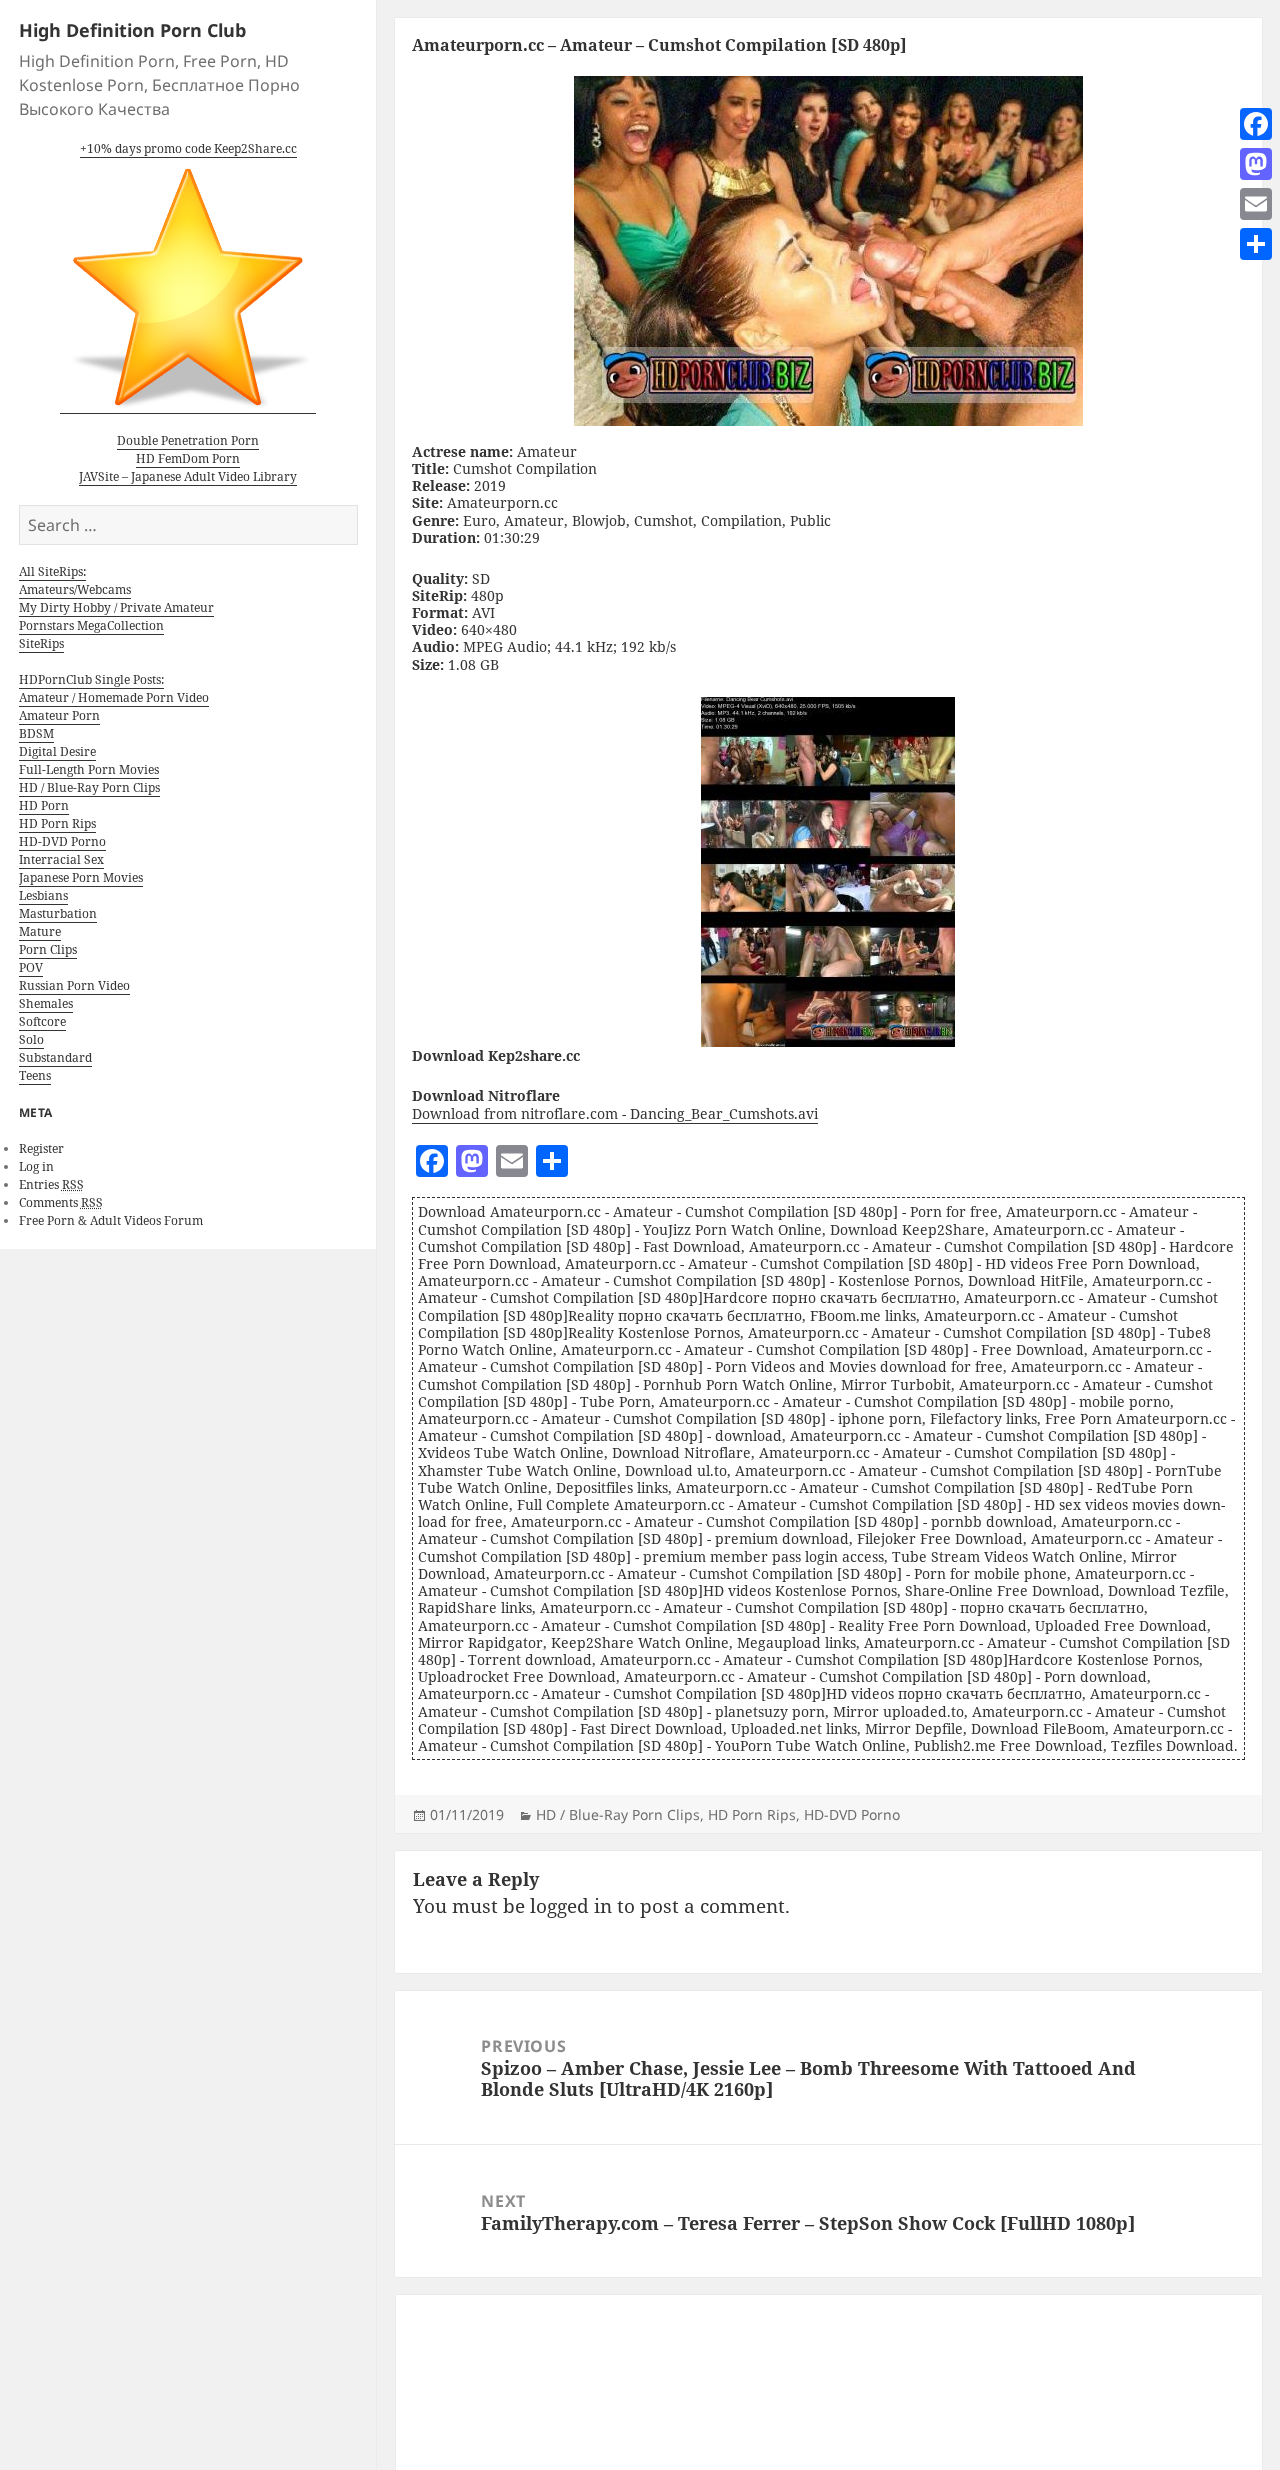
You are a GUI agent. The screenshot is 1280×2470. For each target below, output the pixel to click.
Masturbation (58, 913)
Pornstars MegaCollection (91, 625)
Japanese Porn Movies (81, 877)
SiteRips (41, 643)
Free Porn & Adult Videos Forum (111, 1220)
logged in (571, 1906)
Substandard (55, 1057)
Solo (31, 1039)
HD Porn (44, 805)
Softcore (42, 1021)
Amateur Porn (59, 715)
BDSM (36, 733)
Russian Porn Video (74, 985)
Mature (40, 931)
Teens (35, 1075)
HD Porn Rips (57, 823)
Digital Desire (57, 751)
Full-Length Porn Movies (89, 769)
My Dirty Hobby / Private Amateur (116, 607)
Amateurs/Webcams (75, 589)
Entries (51, 1184)
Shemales (46, 1003)
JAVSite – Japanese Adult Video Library (188, 476)
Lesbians (43, 895)
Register (41, 1148)
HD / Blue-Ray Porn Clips (89, 787)
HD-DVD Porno (62, 841)
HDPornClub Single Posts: (91, 679)
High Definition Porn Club (132, 30)
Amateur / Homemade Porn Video (114, 697)
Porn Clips (48, 949)
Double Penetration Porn (188, 440)
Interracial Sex (61, 859)
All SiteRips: (52, 571)
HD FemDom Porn (188, 458)
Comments (61, 1202)
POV (31, 967)
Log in (36, 1166)
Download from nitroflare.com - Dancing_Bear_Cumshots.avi (615, 1113)
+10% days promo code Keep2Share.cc (188, 148)
